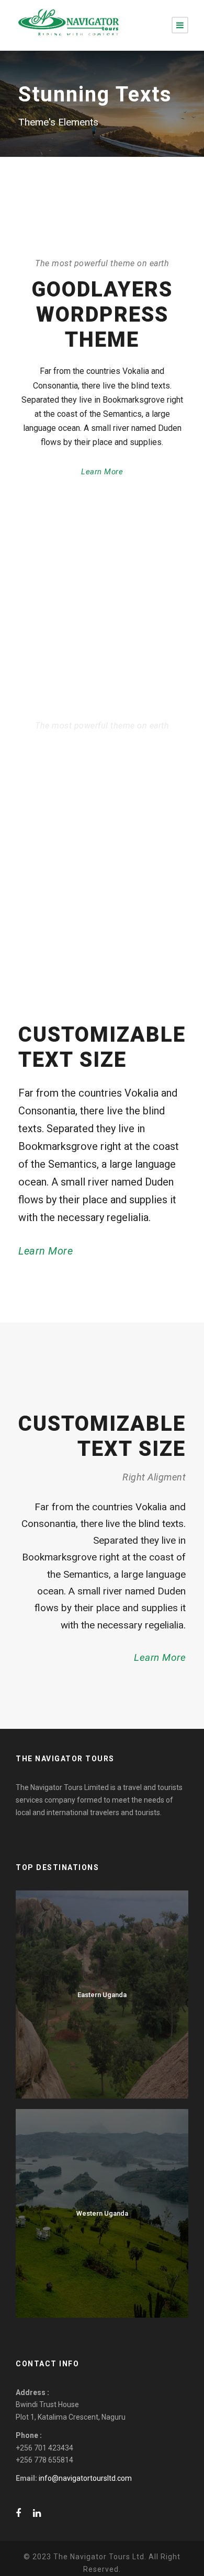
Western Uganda (102, 2213)
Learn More (102, 472)
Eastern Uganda (102, 1995)
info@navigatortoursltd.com (85, 2478)
